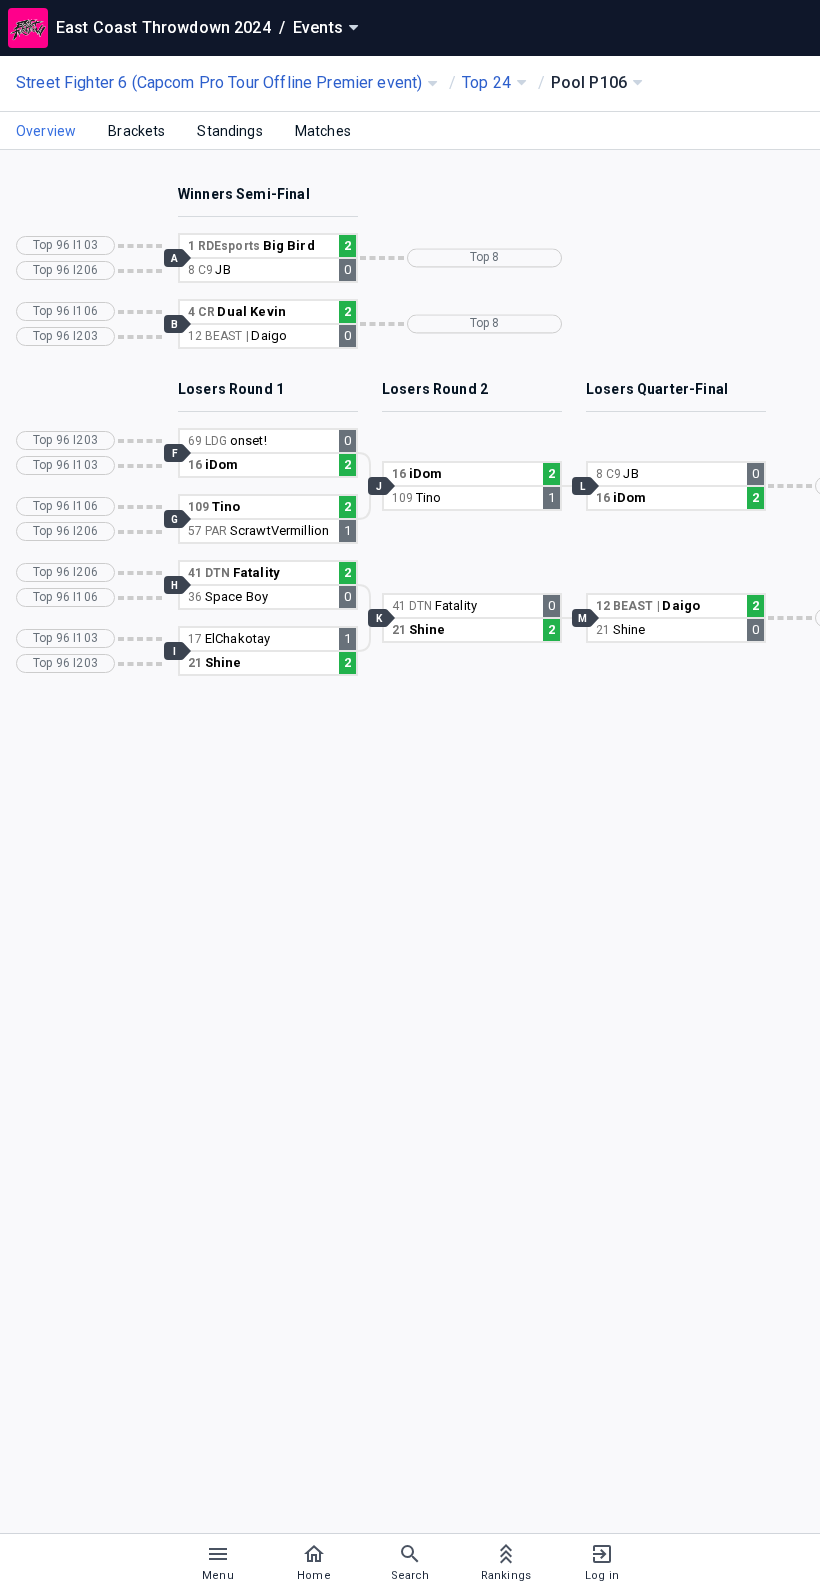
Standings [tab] (229, 131)
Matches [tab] (323, 131)
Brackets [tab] (136, 131)
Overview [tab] (46, 131)
